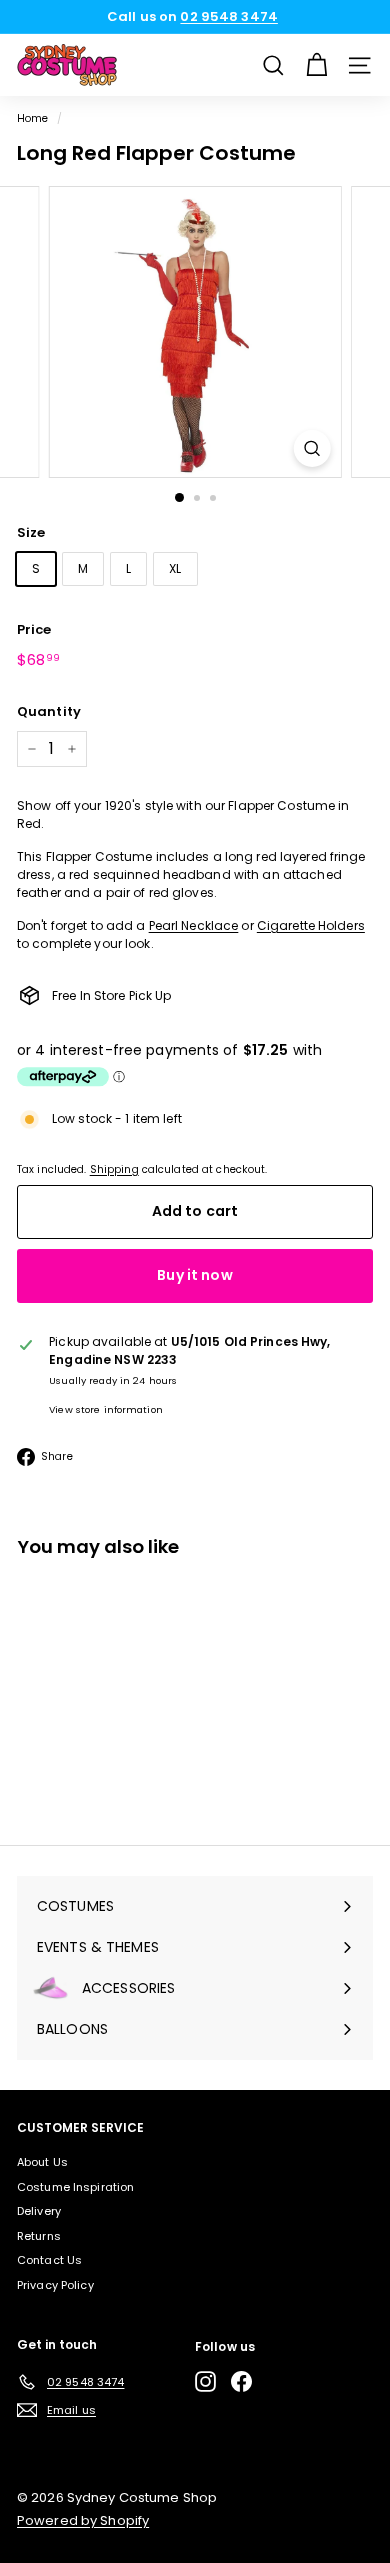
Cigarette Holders (311, 925)
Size (31, 532)
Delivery (39, 2211)
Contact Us (49, 2260)
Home (32, 118)
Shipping (114, 1169)
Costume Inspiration (75, 2187)
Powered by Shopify (83, 2520)
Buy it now (194, 1275)
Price (34, 629)
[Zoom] (311, 448)
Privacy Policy (55, 2285)
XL (175, 568)
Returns (39, 2236)
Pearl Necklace (194, 925)
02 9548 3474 (228, 16)
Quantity (49, 711)
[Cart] (316, 65)
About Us (42, 2162)
